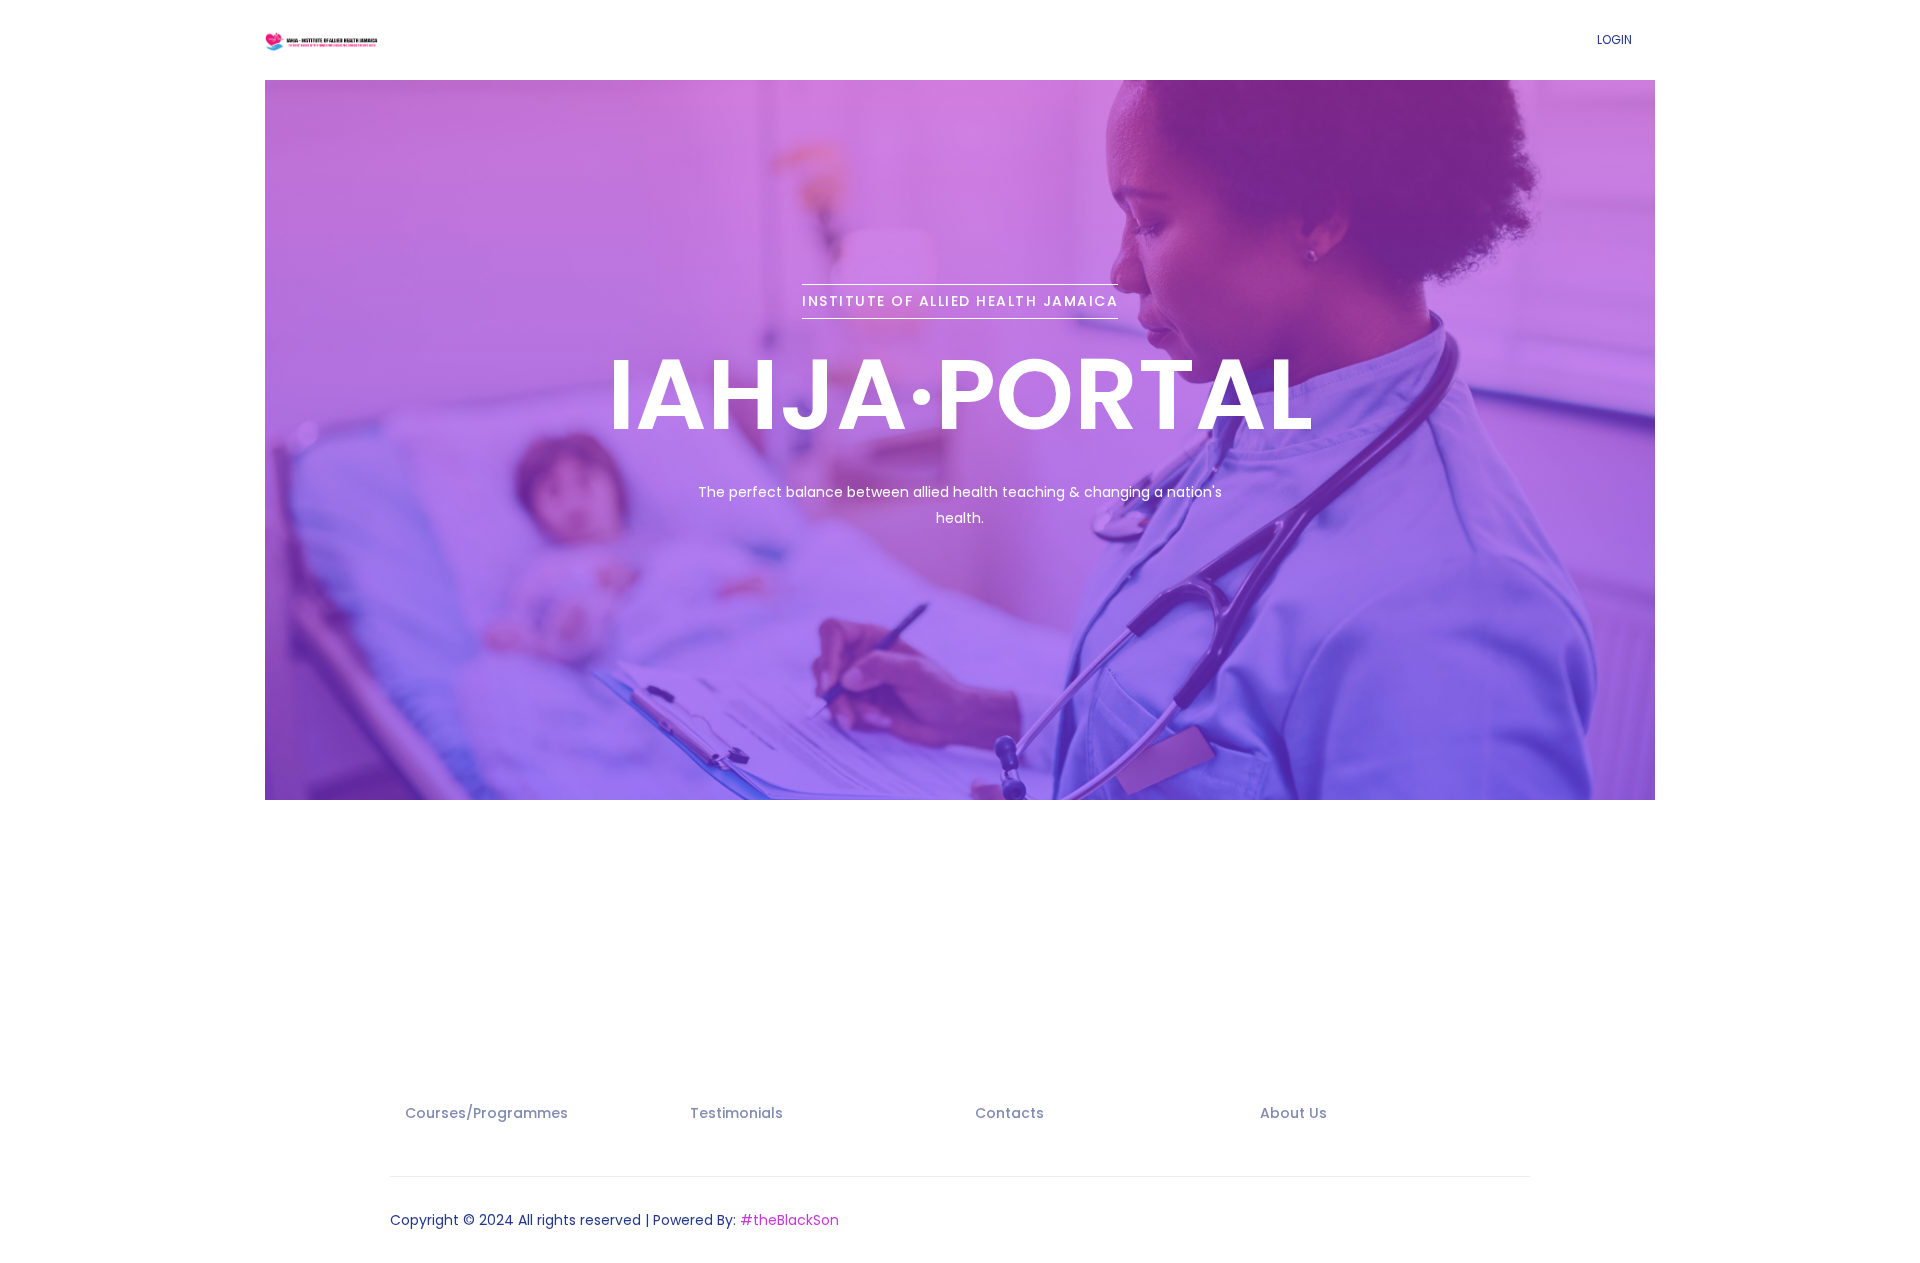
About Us (1293, 1113)
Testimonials (736, 1113)
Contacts (1009, 1113)
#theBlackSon (789, 1220)
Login (1614, 39)
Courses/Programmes (486, 1113)
